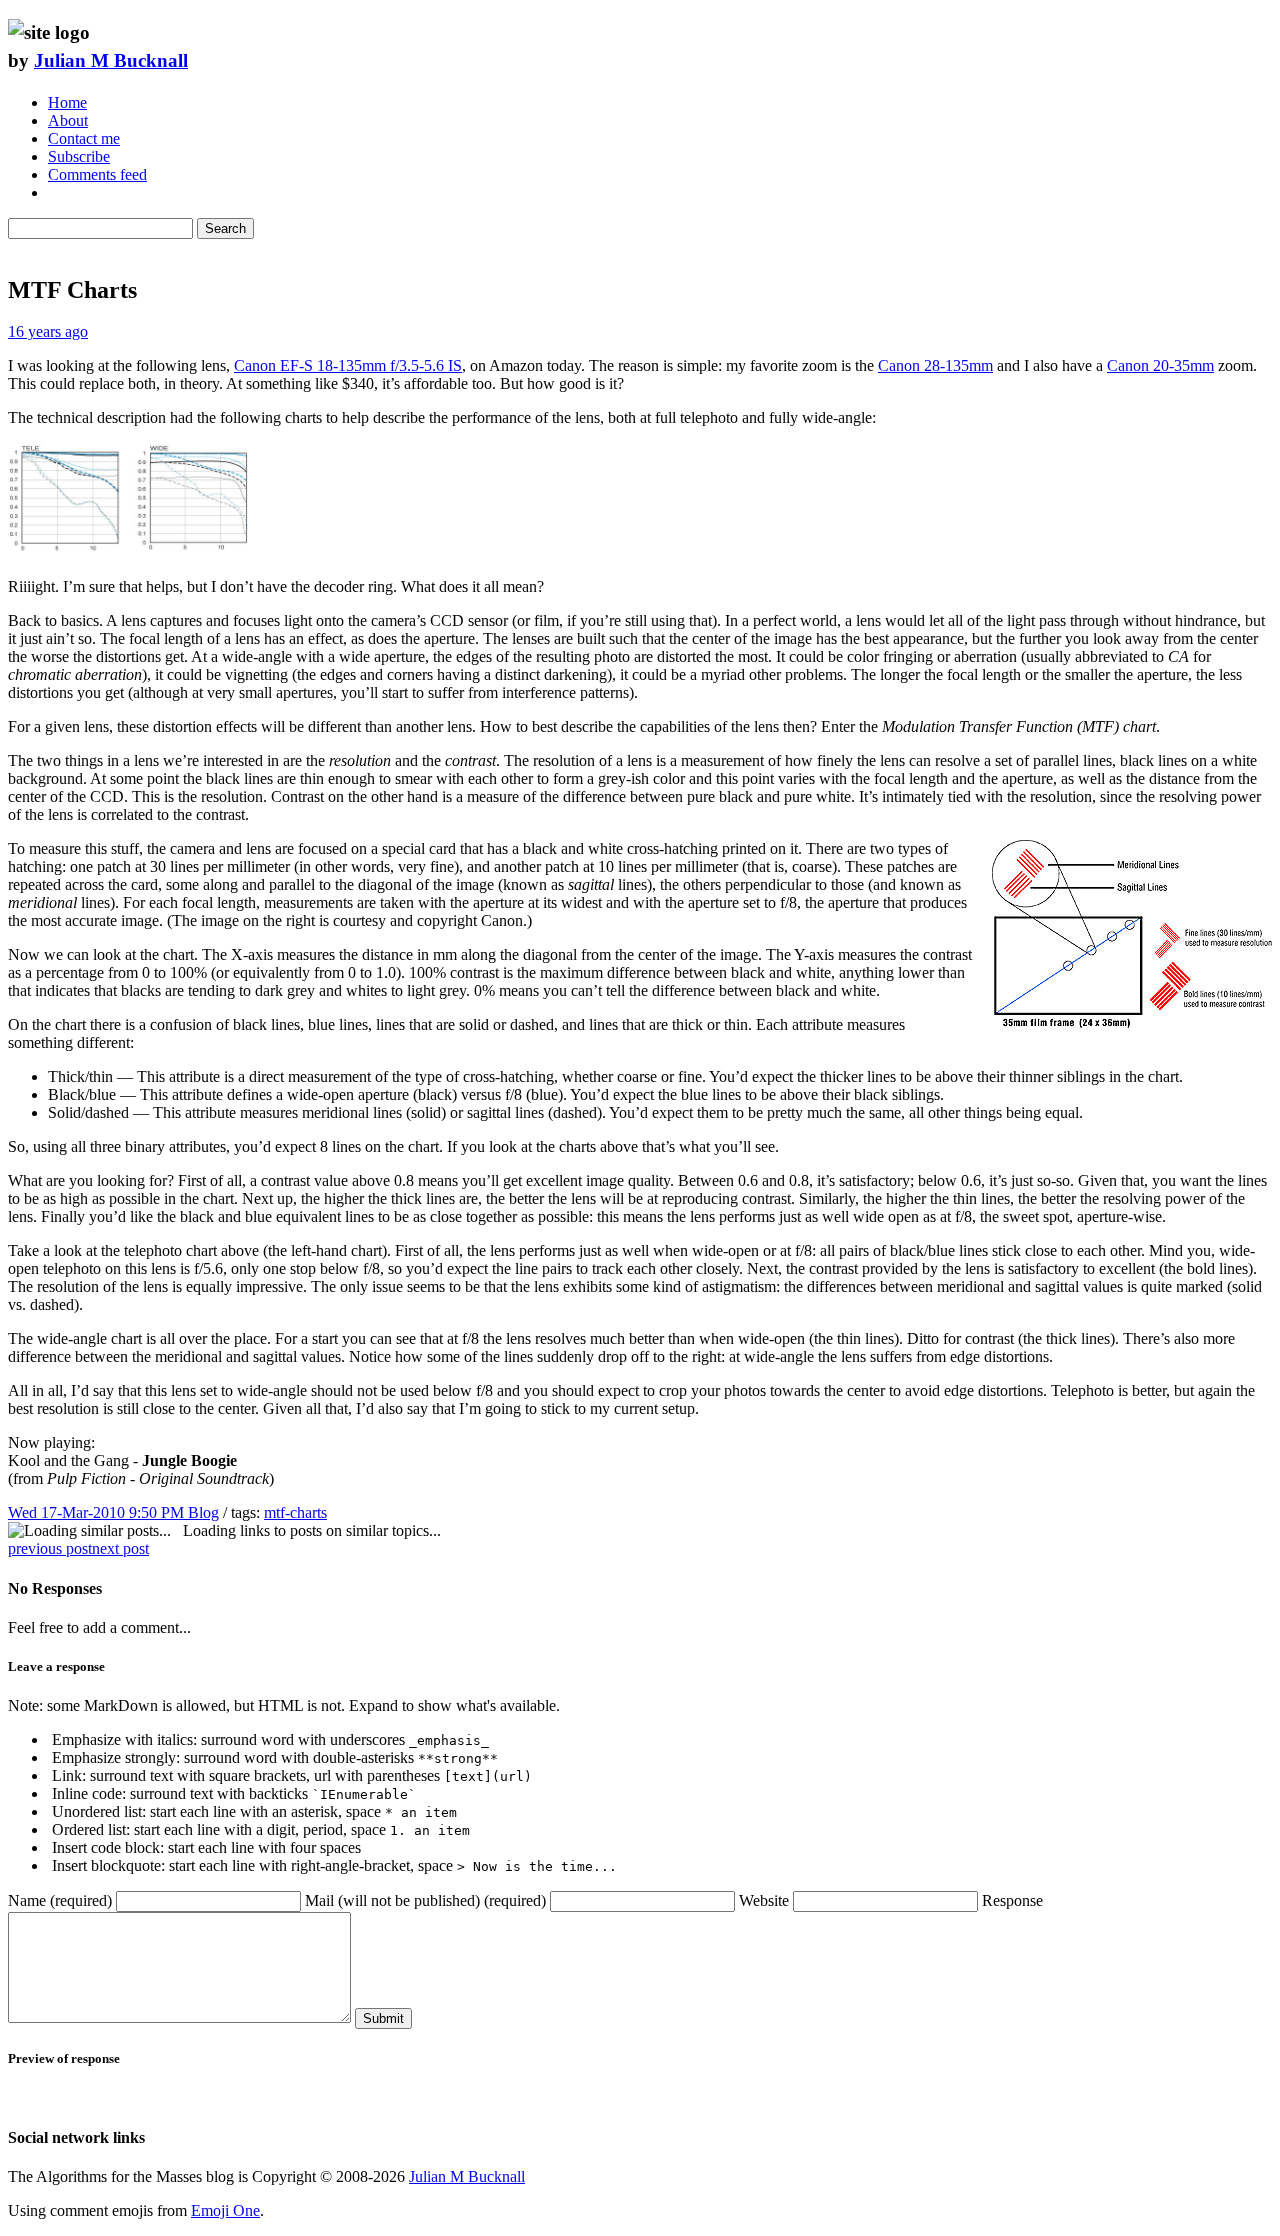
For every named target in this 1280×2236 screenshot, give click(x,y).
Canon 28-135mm (935, 365)
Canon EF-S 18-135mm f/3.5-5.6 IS (348, 365)
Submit (383, 2018)
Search (225, 228)
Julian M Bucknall (111, 60)
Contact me (84, 138)
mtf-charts (295, 1512)
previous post (50, 1548)
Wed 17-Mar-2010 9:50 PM (98, 1512)
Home (67, 102)
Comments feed (97, 174)
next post (120, 1548)
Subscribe (79, 156)
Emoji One (225, 2210)
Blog (203, 1512)
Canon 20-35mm (1160, 365)
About (68, 120)
